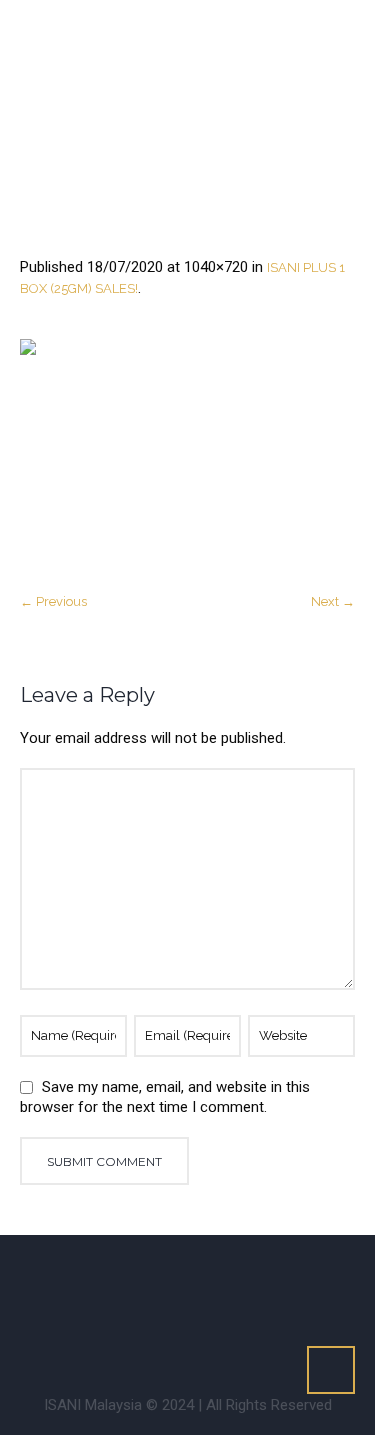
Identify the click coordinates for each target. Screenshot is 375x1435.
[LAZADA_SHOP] (222, 1330)
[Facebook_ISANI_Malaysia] (69, 1280)
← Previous (53, 601)
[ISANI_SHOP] (313, 1280)
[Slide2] (187, 455)
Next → (333, 601)
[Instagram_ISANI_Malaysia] (130, 1280)
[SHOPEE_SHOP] (161, 1330)
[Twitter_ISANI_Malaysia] (191, 1280)
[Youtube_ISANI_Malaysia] (252, 1280)
